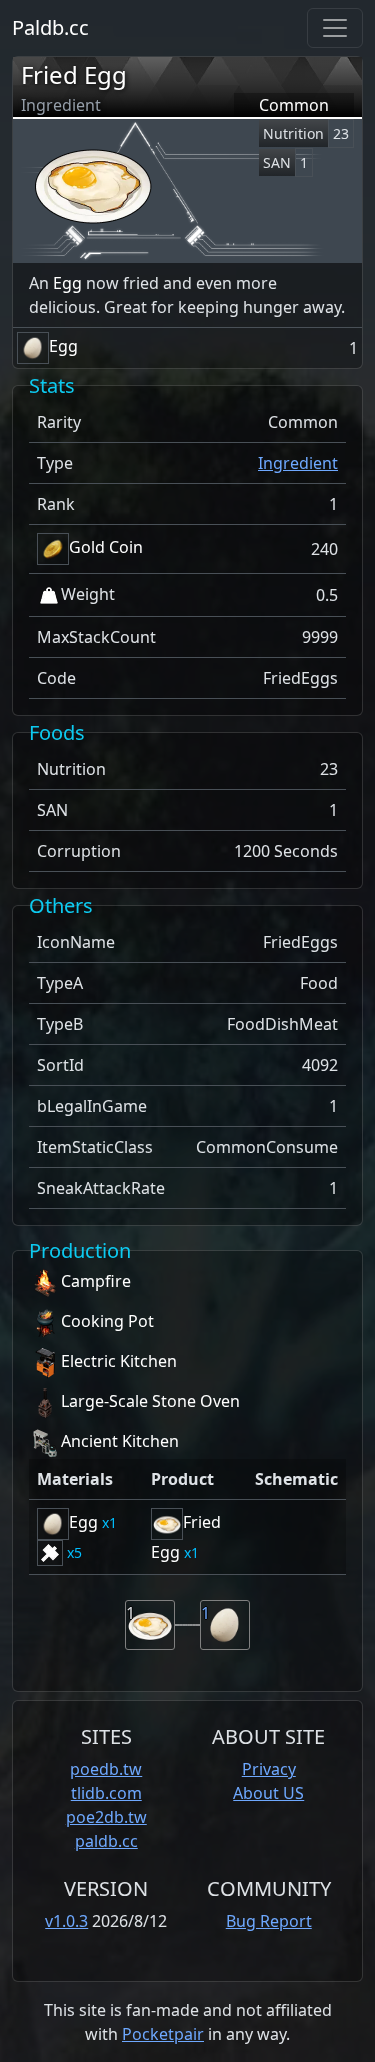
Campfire (96, 1281)
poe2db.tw (106, 1817)
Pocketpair (163, 2034)
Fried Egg (74, 74)
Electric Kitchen (119, 1361)
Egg (67, 283)
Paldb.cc (50, 27)
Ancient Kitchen (120, 1441)
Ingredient (298, 463)
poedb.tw (106, 1769)
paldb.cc (106, 1841)
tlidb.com (106, 1793)
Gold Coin (106, 547)
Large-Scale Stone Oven (150, 1401)
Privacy (269, 1769)
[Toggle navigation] (335, 28)
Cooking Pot (107, 1321)
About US (268, 1793)
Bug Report (269, 1921)
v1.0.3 (66, 1921)
